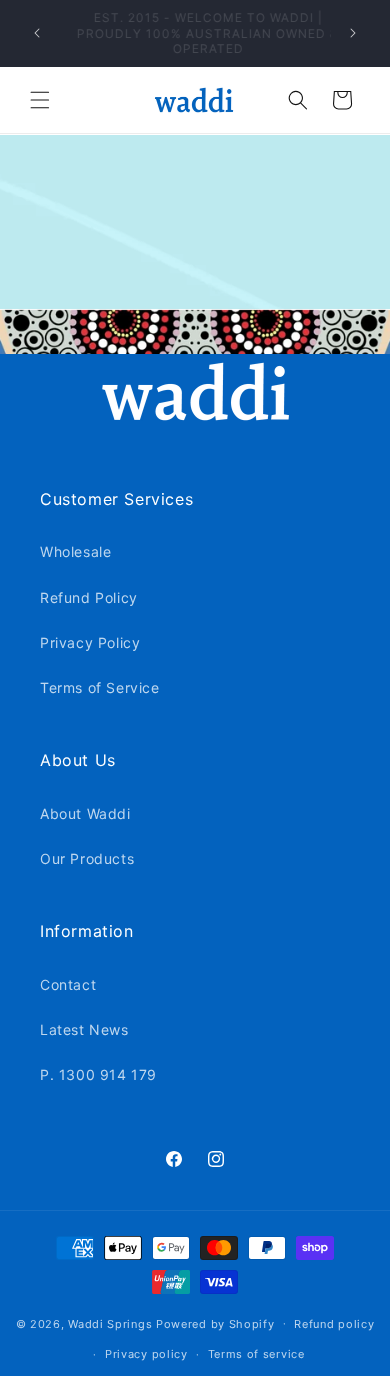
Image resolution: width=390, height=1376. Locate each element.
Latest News (84, 1029)
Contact (68, 984)
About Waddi (85, 813)
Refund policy (334, 1324)
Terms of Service (100, 687)
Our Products (87, 858)
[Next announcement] (353, 33)
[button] (40, 100)
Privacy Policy (90, 642)
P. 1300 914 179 (98, 1074)
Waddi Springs (112, 1323)
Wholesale (75, 551)
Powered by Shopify (215, 1323)
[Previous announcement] (37, 33)
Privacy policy (146, 1354)
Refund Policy (89, 597)
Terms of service (256, 1354)
